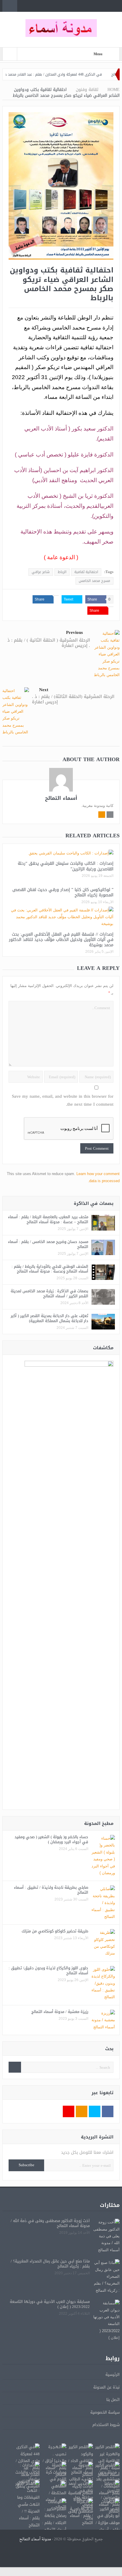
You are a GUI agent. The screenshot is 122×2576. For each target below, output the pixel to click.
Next (44, 690)
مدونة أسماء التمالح (35, 2539)
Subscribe (27, 2165)
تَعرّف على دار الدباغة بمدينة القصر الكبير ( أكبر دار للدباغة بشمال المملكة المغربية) (49, 1318)
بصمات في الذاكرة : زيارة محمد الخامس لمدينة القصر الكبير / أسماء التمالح (49, 1293)
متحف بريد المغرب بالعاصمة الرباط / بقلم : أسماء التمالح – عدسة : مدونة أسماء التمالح (48, 1219)
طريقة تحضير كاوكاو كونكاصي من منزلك (55, 1931)
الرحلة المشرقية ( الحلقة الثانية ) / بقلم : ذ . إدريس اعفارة (49, 643)
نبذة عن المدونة (106, 2387)
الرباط (62, 572)
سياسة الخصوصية (105, 2412)
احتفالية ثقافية (86, 572)
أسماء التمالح (61, 798)
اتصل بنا (113, 2400)
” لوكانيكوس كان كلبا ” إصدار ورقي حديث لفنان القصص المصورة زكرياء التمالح (63, 892)
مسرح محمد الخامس (94, 581)
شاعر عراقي (41, 572)
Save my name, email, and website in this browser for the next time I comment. (63, 1100)
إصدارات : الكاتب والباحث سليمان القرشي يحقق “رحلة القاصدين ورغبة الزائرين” (66, 866)
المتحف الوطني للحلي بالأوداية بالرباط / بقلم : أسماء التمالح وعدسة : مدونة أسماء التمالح (50, 1269)
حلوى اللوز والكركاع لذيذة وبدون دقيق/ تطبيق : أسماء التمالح (48, 1970)
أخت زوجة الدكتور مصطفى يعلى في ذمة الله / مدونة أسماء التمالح (50, 2223)
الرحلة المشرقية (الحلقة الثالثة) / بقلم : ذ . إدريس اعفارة (73, 699)
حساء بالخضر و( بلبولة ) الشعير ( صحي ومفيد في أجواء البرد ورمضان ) (51, 1839)
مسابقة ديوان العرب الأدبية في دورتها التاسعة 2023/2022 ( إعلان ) (50, 2304)
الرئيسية (113, 2374)
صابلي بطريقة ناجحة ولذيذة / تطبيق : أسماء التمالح (51, 1890)
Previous (74, 633)
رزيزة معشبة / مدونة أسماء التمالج (60, 2012)
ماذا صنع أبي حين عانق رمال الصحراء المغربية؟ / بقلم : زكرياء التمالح (50, 2264)
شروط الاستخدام (106, 2425)
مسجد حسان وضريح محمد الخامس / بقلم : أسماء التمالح (48, 1244)
